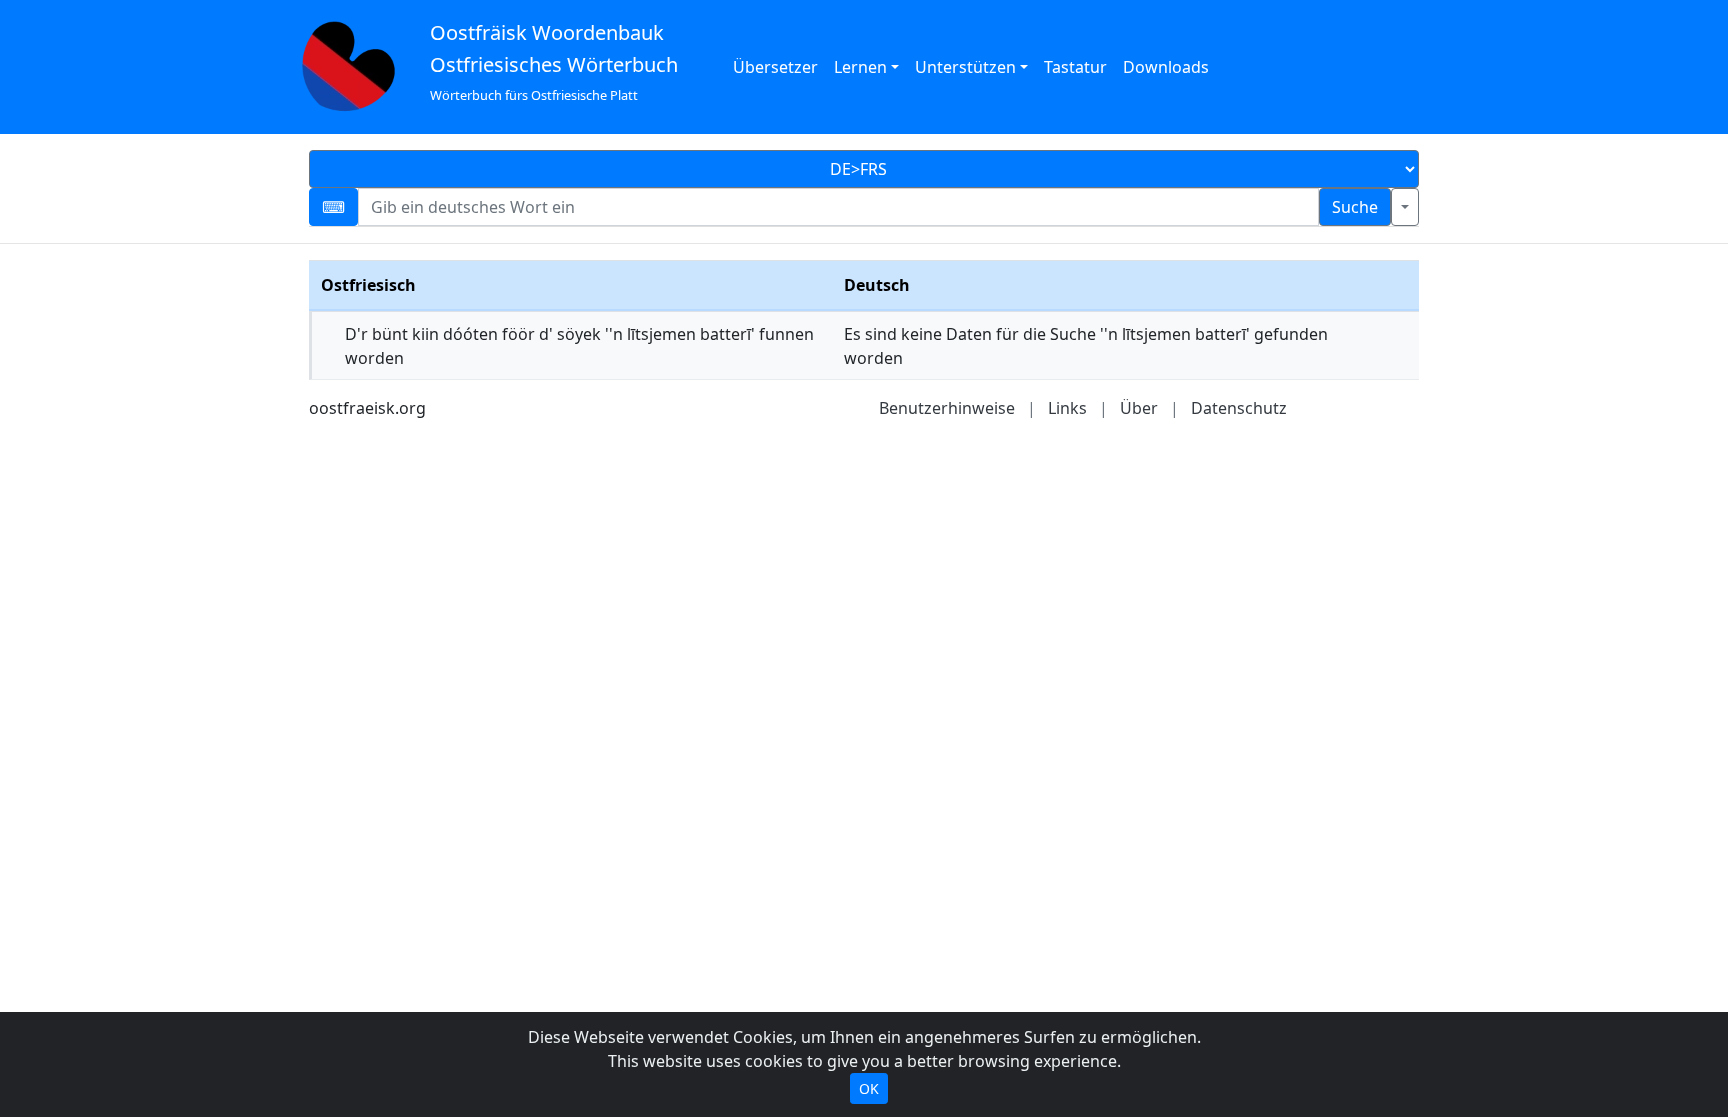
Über (1139, 408)
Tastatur (1075, 67)
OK (869, 1088)
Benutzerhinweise (947, 408)
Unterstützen (965, 67)
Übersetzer (775, 67)
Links (1067, 408)
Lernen (860, 67)
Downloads (1166, 67)
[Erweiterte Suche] (1405, 207)
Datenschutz (1239, 408)
